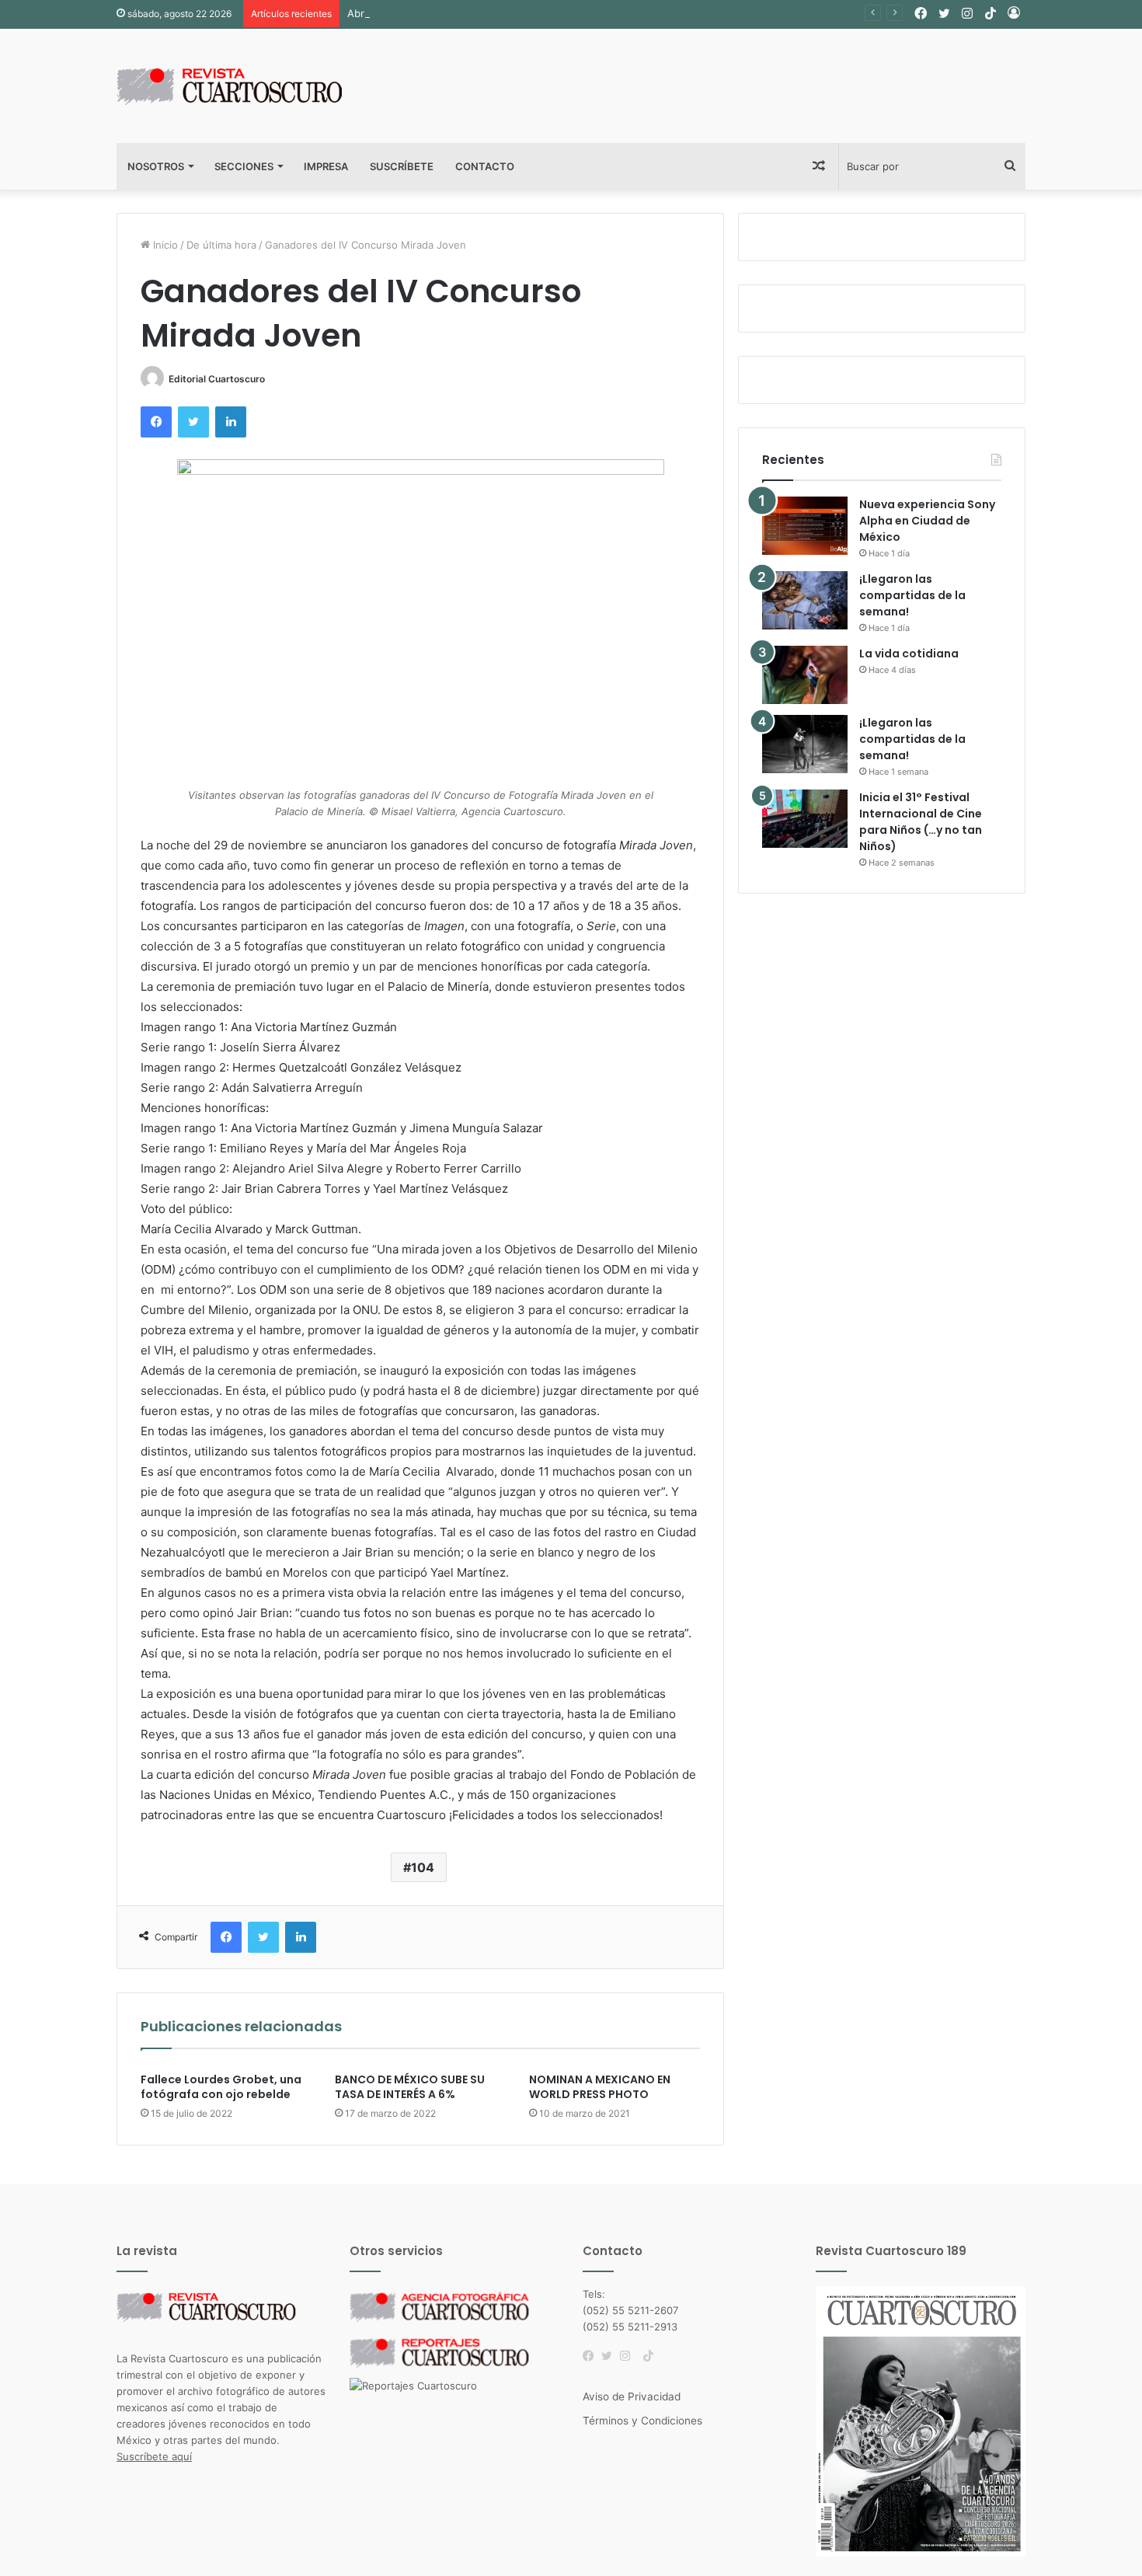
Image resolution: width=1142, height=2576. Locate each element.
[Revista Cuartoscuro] (249, 86)
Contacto (485, 166)
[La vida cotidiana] (805, 675)
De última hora (221, 245)
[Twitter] (611, 2356)
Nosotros (156, 166)
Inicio (164, 245)
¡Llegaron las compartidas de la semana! (912, 595)
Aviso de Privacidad (632, 2396)
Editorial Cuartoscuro (217, 379)
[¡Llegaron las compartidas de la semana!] (805, 600)
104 (423, 1867)
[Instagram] (629, 2356)
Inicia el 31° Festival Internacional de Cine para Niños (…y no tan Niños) (921, 822)
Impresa (326, 166)
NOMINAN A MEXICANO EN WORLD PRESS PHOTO (600, 2087)
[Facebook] (592, 2356)
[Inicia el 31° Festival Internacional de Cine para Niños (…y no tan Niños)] (805, 819)
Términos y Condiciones (642, 2421)
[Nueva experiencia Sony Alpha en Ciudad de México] (805, 526)
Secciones (244, 166)
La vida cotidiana (909, 654)
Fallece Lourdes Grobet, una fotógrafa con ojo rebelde (221, 2087)
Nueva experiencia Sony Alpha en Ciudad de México (927, 521)
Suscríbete (402, 166)
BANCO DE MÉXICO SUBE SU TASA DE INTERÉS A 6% (410, 2087)
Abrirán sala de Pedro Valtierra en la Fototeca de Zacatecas (491, 13)
